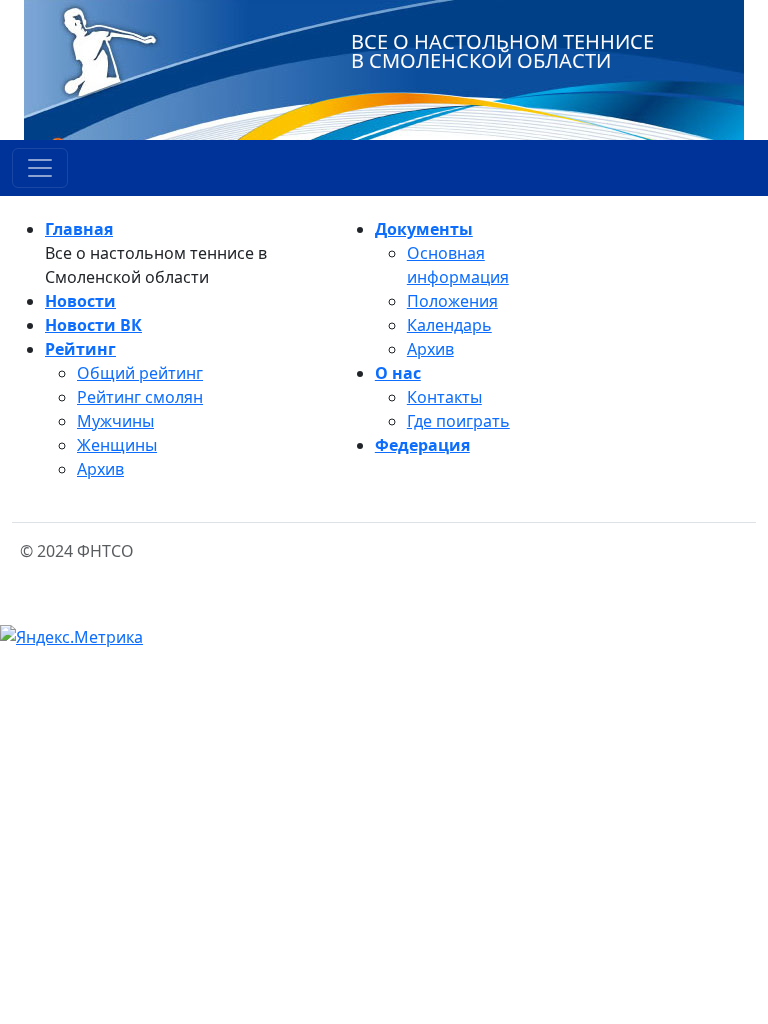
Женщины (117, 445)
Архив (100, 469)
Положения (452, 301)
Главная (79, 229)
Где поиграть (458, 421)
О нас (398, 373)
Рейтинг (80, 349)
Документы (424, 229)
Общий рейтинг (140, 373)
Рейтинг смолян (140, 397)
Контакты (444, 397)
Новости (80, 301)
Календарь (449, 325)
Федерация (422, 445)
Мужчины (115, 421)
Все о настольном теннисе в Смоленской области (502, 51)
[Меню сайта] (40, 168)
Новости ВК (93, 325)
